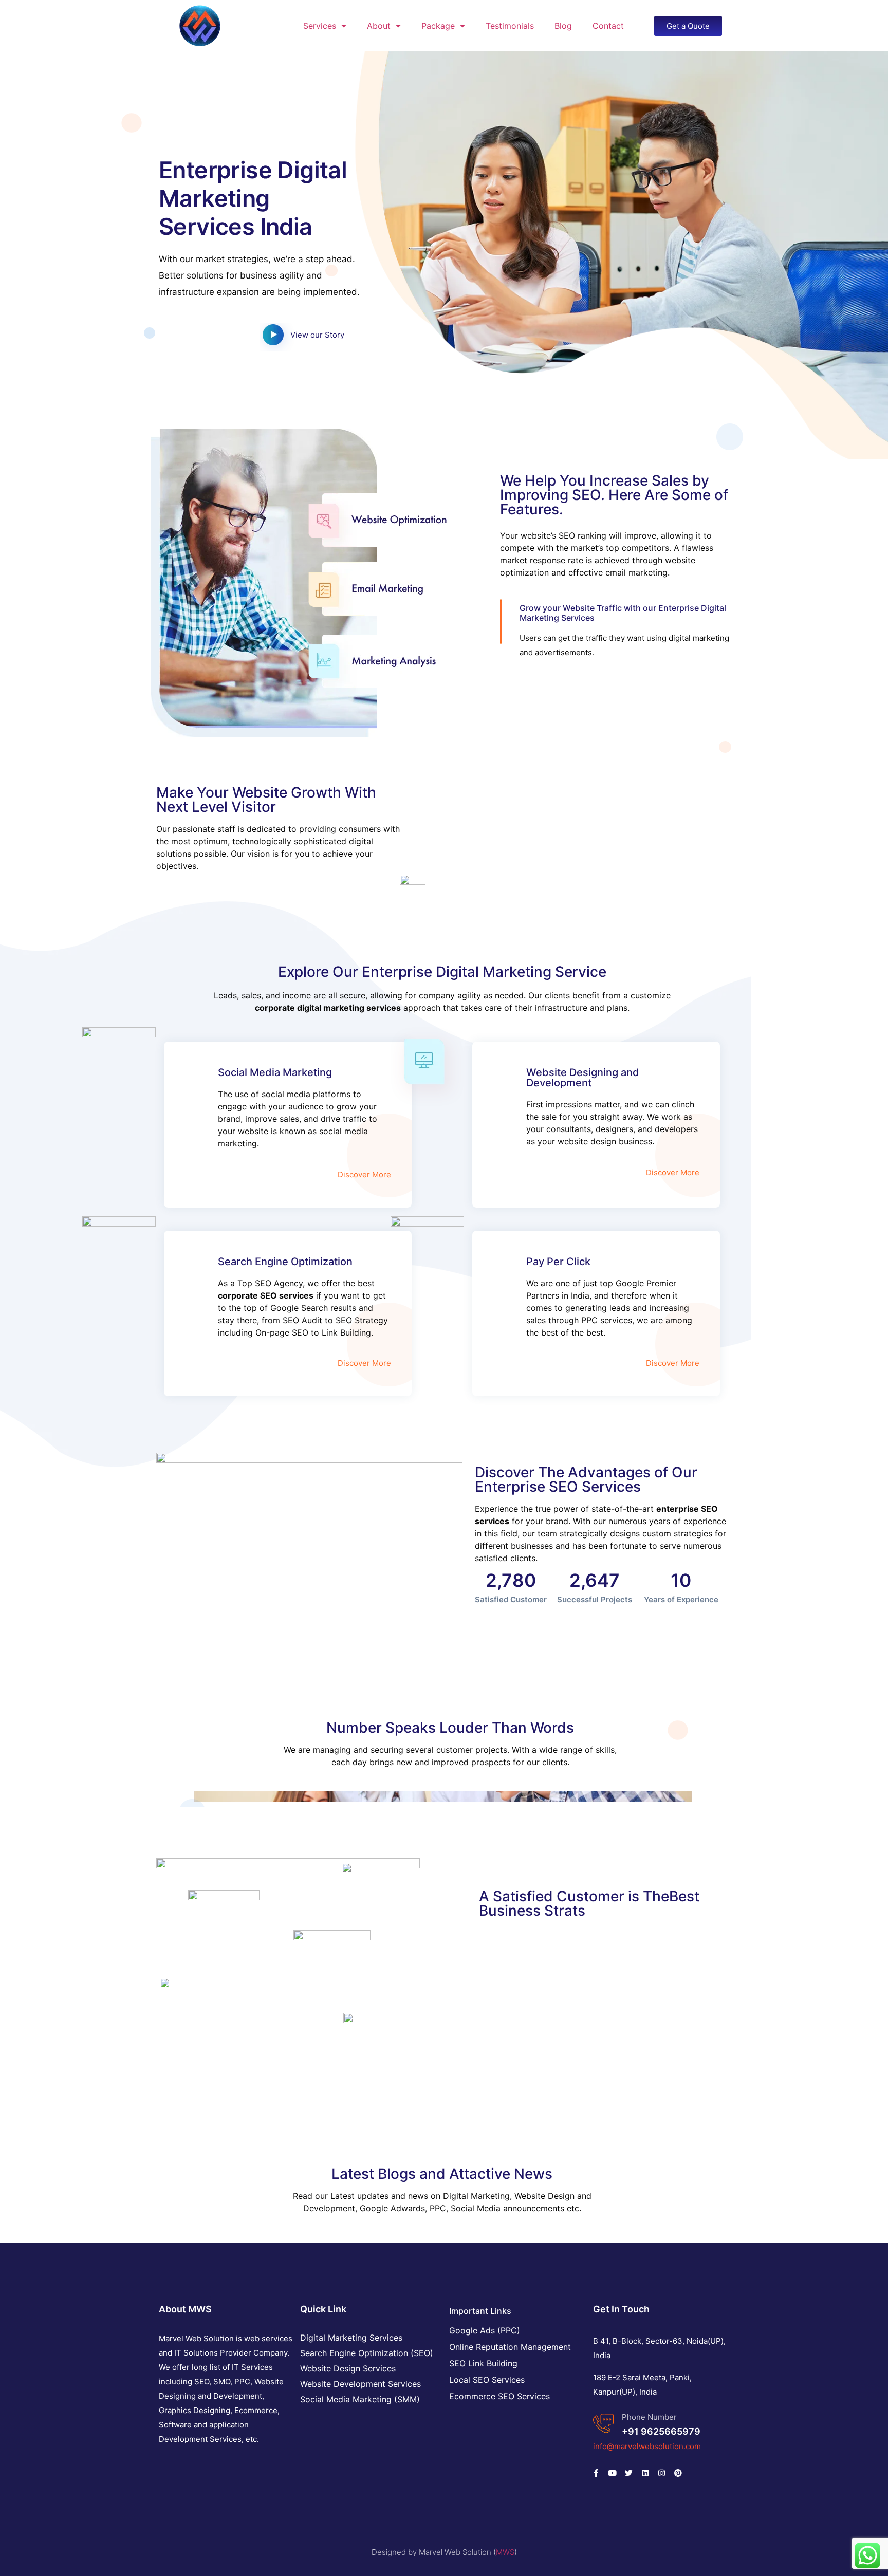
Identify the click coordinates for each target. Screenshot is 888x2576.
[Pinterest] (678, 2473)
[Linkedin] (645, 2473)
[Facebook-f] (596, 2473)
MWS (505, 2552)
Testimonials (510, 26)
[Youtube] (612, 2473)
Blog (563, 26)
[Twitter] (628, 2473)
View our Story (317, 335)
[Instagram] (661, 2473)
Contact (608, 26)
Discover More (364, 1174)
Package (438, 26)
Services (320, 26)
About (379, 26)
